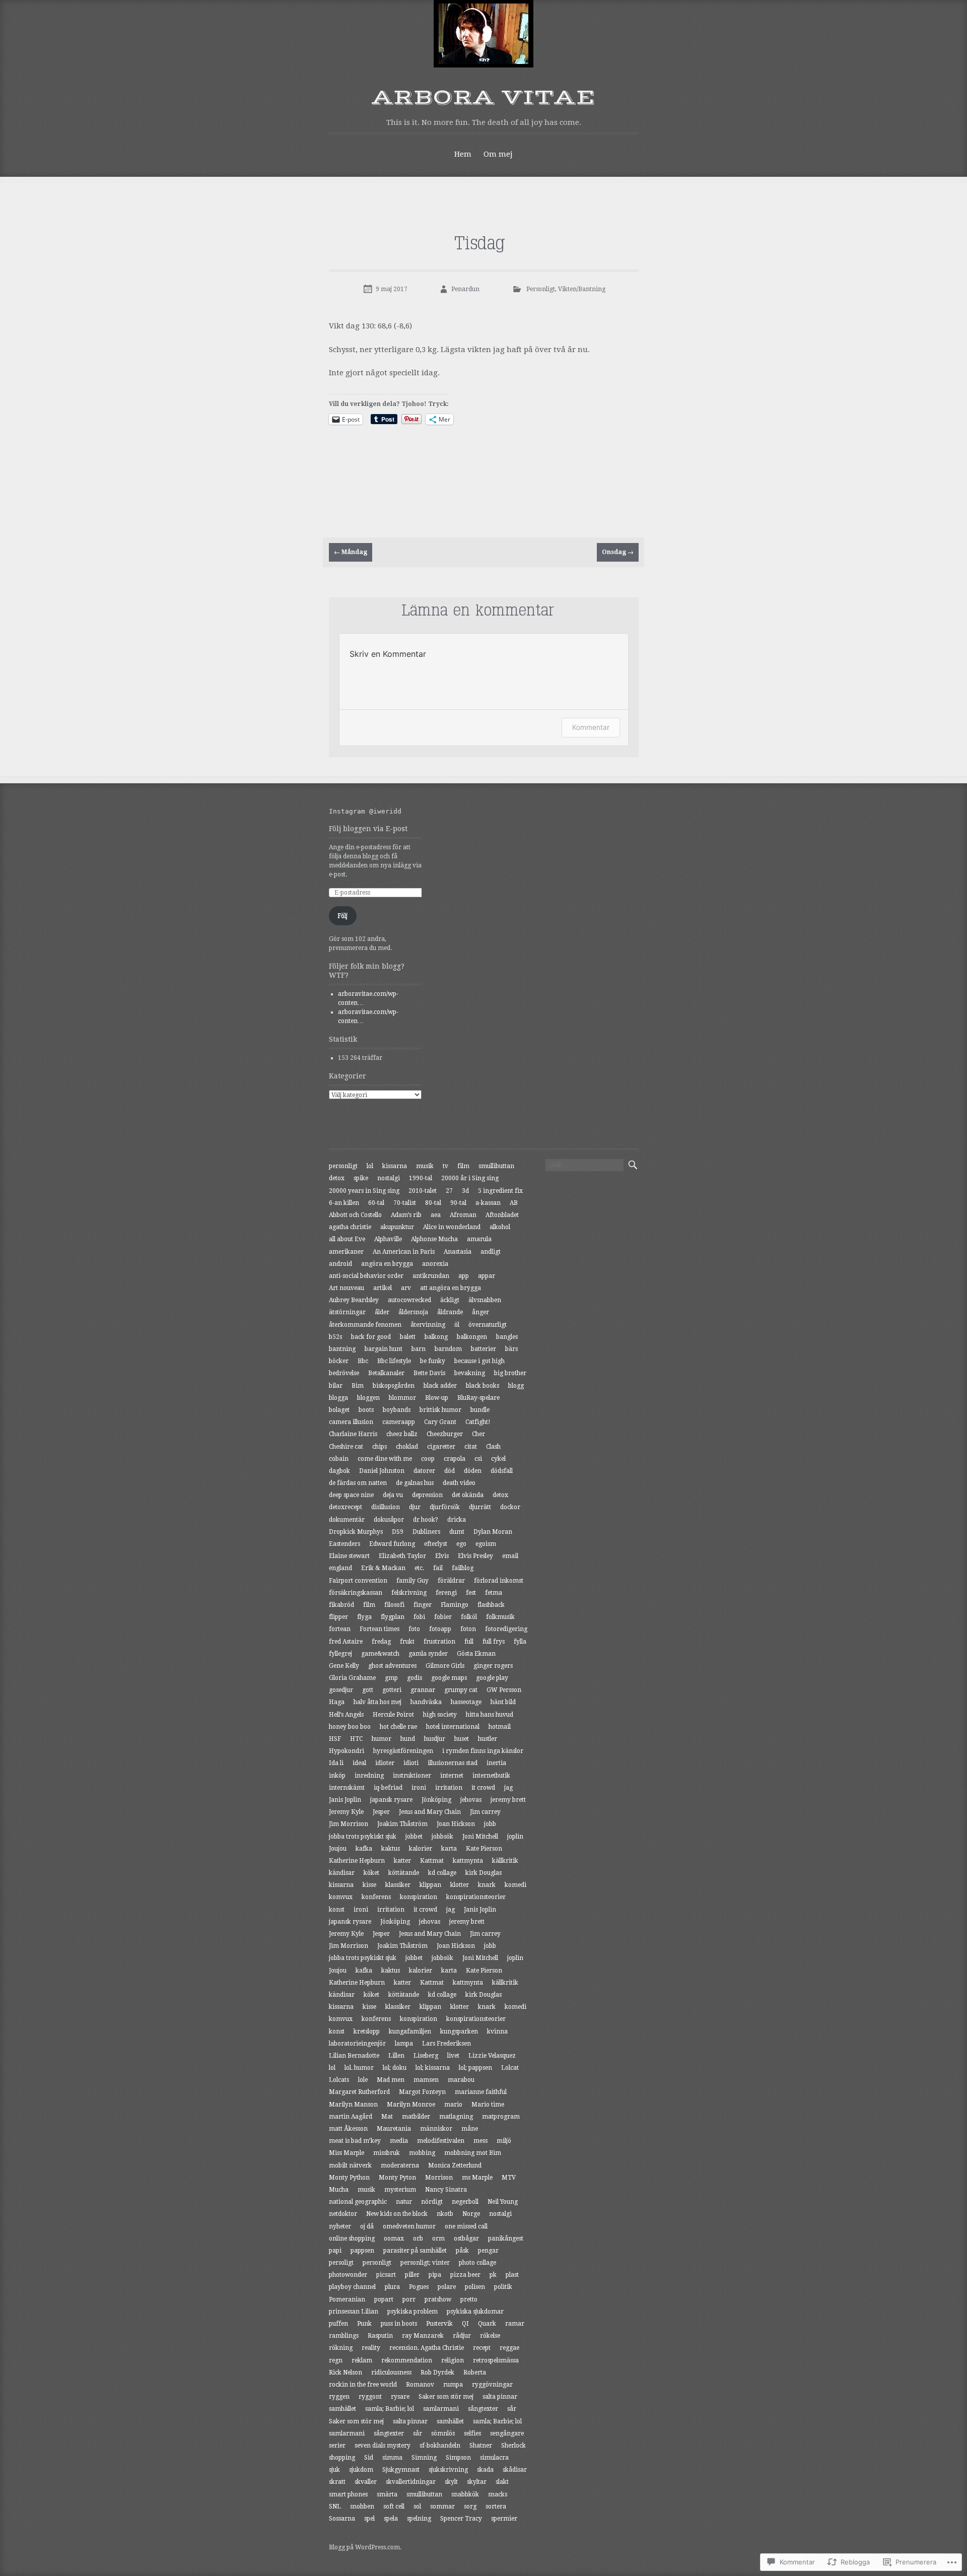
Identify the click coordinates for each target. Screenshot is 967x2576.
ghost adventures (392, 1666)
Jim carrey (485, 1812)
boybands (397, 1410)
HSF (335, 1739)
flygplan (393, 1617)
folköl (469, 1617)
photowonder (348, 2275)
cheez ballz (402, 1434)
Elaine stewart (349, 1556)
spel (369, 2519)
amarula (479, 1239)
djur (415, 1507)
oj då (367, 2226)
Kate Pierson (484, 1849)
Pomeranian (347, 2299)
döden (473, 1471)
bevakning (470, 1373)
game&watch (380, 1654)
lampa (404, 2044)
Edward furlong (392, 1544)
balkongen (472, 1337)
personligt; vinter (425, 2263)
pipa (435, 2275)
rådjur (462, 2336)
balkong (436, 1337)
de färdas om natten (358, 1483)
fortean (340, 1629)
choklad (407, 1447)
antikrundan (431, 1276)
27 (449, 1191)
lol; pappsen (475, 2068)
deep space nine (351, 1495)
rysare (400, 2397)
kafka (364, 1849)
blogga (338, 1398)
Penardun (465, 289)
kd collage (442, 1873)
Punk (364, 2324)
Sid (369, 2458)
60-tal (376, 1203)
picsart (386, 2275)
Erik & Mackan (383, 1568)
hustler (488, 1739)
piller (412, 2275)
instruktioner (412, 1776)
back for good (371, 1337)
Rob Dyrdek (437, 2372)
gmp (391, 1678)
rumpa (453, 2385)
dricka (457, 1520)
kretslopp (367, 2031)
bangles (507, 1337)
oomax (394, 2239)
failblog (463, 1568)
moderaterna (400, 2165)
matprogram (501, 2117)
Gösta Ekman (476, 1654)
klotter (460, 1885)
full (469, 1642)
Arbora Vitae (484, 98)
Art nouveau (347, 1288)
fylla (520, 1642)
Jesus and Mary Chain (430, 1812)
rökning (341, 2348)
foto (414, 1629)
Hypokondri (347, 1751)
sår (512, 2409)
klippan (430, 1885)
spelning (419, 2519)
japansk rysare (391, 1800)
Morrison (439, 2178)
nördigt (432, 2202)
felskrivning (409, 1593)
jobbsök (442, 1837)
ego (461, 1544)
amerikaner (346, 1252)
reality (371, 2348)
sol (417, 2506)
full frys (494, 1642)
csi (478, 1459)
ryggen (339, 2397)
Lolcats (339, 2080)
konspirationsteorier (476, 1897)
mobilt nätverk (350, 2165)
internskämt (347, 1788)
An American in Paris (404, 1252)
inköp (337, 1776)
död (450, 1471)
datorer (424, 1471)
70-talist (405, 1203)
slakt (502, 2482)
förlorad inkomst (499, 1581)
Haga (337, 1702)
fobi (419, 1617)
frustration (439, 1642)
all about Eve (347, 1239)
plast (512, 2275)
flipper (338, 1617)
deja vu (393, 1495)
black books (482, 1386)
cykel (498, 1459)
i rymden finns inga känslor (483, 1751)
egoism (486, 1544)
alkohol (500, 1227)
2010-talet (423, 1191)
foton (468, 1629)
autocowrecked (409, 1300)
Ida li (336, 1763)
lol (370, 1166)
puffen (338, 2324)
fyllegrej (340, 1654)
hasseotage (466, 1702)
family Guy (412, 1581)
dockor (510, 1507)
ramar (515, 2324)
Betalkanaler (386, 1373)
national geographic (358, 2202)
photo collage (477, 2263)
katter (402, 1861)
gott (368, 1690)
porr (409, 2299)
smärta (387, 2494)
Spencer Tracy (461, 2519)
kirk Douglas (483, 1873)
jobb (490, 1824)
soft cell (394, 2506)
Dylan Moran (493, 1532)
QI (465, 2324)
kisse (369, 1885)
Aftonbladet (502, 1215)
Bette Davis (429, 1373)
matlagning (456, 2117)
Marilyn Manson (353, 2105)
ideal (359, 1763)
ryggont (370, 2397)
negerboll (465, 2202)
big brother (510, 1373)
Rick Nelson (346, 2372)
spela (391, 2519)
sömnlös (443, 2433)
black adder (440, 1386)
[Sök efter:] (584, 1165)
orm (438, 2239)
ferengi (446, 1593)
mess (480, 2141)
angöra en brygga (387, 1264)
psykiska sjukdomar (475, 2312)
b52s (335, 1337)
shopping (342, 2458)
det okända (468, 1495)
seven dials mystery (383, 2446)
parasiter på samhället (415, 2251)
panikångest (506, 2239)
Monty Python (349, 2178)
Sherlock (513, 2446)
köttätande (404, 1873)
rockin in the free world (363, 2385)
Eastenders (344, 1544)
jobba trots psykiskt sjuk (363, 1837)
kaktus (391, 1849)
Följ (342, 916)
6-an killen (344, 1203)
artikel (383, 1288)
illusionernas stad (453, 1763)
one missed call (466, 2226)
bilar (336, 1386)
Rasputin (380, 2336)
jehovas (471, 1800)
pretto (469, 2299)
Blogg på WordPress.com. (365, 2547)
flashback (491, 1605)
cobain (339, 1459)
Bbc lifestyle (394, 1361)
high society (440, 1715)
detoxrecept (346, 1507)
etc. (419, 1568)
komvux (341, 1897)
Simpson (458, 2458)
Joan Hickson (456, 1824)
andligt (491, 1252)
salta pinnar (500, 2397)
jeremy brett (508, 1800)
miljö (504, 2141)
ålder (382, 1312)
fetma (494, 1593)
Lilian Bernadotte (354, 2056)
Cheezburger (445, 1434)
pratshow (438, 2299)
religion (453, 2360)
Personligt (541, 289)
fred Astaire (346, 1642)
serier (337, 2446)
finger (423, 1605)
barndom (448, 1349)
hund (408, 1739)
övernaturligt (488, 1325)
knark (487, 1885)
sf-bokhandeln (440, 2446)
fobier (443, 1617)
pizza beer (465, 2275)
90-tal (458, 1203)
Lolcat (510, 2068)
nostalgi (389, 1178)
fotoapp (440, 1629)
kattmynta (468, 1861)
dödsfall (502, 1471)
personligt (343, 1166)
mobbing (422, 2153)
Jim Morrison (349, 1824)
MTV (509, 2178)
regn (336, 2360)
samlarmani (441, 2409)
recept (482, 2348)
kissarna (395, 1166)
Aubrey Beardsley (354, 1300)
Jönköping (436, 1800)
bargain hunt (384, 1349)
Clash (493, 1447)
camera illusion (351, 1422)
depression (427, 1495)
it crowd (483, 1788)
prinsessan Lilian (354, 2312)
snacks (498, 2494)
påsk (462, 2251)
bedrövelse (344, 1373)
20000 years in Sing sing (364, 1191)
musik (425, 1166)
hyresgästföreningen (403, 1751)
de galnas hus (415, 1483)
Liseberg (426, 2056)
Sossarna (342, 2519)
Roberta (475, 2372)
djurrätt (480, 1507)
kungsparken (459, 2031)
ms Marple (477, 2178)
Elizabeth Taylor (402, 1556)
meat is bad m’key (355, 2141)
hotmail (500, 1727)
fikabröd (341, 1605)
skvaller (366, 2482)
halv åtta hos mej (377, 1702)
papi (335, 2251)
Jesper (381, 1812)
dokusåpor (389, 1520)
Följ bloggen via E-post (368, 829)
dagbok (339, 1471)
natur (404, 2202)
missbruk (387, 2153)
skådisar (515, 2470)
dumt (457, 1532)
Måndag (351, 552)
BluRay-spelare (478, 1398)
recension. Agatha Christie (427, 2348)
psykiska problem (412, 2312)
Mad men (391, 2080)
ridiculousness (391, 2372)
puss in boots (399, 2324)
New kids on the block (397, 2214)
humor (382, 1739)
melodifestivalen (441, 2141)
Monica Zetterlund (455, 2165)
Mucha (339, 2190)
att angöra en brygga (451, 1288)
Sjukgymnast (401, 2470)
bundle (480, 1410)
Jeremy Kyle (346, 1812)
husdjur (435, 1739)
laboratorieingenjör (357, 2044)
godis (415, 1678)
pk (493, 2275)
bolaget (339, 1410)
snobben (362, 2506)
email (510, 1556)
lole (363, 2080)
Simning (424, 2458)
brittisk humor (440, 1410)
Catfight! (478, 1422)
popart (384, 2299)
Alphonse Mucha (434, 1239)
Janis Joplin (345, 1800)
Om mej (498, 154)
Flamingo (455, 1605)
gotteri (392, 1690)
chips (379, 1447)
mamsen (426, 2080)
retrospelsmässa (496, 2360)
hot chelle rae (398, 1727)
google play (492, 1678)
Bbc (363, 1361)
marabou (461, 2080)
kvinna (497, 2031)
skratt (337, 2482)
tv (445, 1166)
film (463, 1166)
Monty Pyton (397, 2178)
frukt (407, 1642)
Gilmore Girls (445, 1666)
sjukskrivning (448, 2470)
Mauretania (394, 2129)
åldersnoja (413, 1312)
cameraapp (399, 1422)
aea (436, 1215)
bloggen (368, 1398)
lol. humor (359, 2068)
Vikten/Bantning (582, 289)
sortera (496, 2506)
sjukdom (361, 2470)
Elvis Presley (475, 1556)
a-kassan (488, 1203)
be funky (433, 1361)
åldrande (450, 1312)
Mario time (488, 2105)
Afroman (463, 1215)
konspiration (419, 1897)
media (399, 2141)
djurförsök (445, 1507)
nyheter (340, 2226)
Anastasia (458, 1252)
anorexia (435, 1264)
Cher (478, 1434)
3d (465, 1191)
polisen (475, 2287)
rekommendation (407, 2360)
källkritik (505, 1861)
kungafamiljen (410, 2031)
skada (485, 2470)
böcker (339, 1361)
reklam (362, 2360)
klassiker (398, 1885)
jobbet (414, 1837)
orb (418, 2239)
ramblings (344, 2336)
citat (471, 1447)
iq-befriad (388, 1788)
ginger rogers (493, 1666)
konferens (376, 1897)
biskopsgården (394, 1386)
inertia (496, 1763)
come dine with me (385, 1459)
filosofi (394, 1605)
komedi (515, 1885)
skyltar (477, 2482)
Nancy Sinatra (446, 2190)
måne (470, 2129)
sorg (470, 2506)
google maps (449, 1678)
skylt (451, 2482)
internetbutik (491, 1776)
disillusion (386, 1507)
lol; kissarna (433, 2068)
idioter (385, 1763)
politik (503, 2287)
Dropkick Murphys (356, 1532)
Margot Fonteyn (422, 2092)
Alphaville (388, 1239)
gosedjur (341, 1690)
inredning (369, 1776)
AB (514, 1203)
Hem (463, 154)
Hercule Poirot (393, 1715)
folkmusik (500, 1617)
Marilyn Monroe (411, 2105)
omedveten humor (409, 2226)
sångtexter (483, 2409)
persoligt (341, 2263)
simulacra (494, 2458)
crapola (455, 1459)
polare (447, 2287)
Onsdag (618, 552)
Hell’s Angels (346, 1715)
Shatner (481, 2446)
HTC (356, 1739)
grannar (423, 1690)
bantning (342, 1349)
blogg (516, 1386)
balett (408, 1337)
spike (361, 1178)
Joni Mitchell (480, 1837)
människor (436, 2129)
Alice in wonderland (452, 1227)
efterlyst (436, 1544)
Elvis (442, 1556)
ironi (419, 1788)
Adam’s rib (406, 1215)
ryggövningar (492, 2385)
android (340, 1264)
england (340, 1568)
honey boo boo (350, 1727)
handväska (426, 1702)
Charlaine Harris (353, 1434)
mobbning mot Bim (473, 2153)
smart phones (348, 2494)
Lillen (396, 2056)
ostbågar (466, 2239)
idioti (411, 1763)
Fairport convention (358, 1581)
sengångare (507, 2433)
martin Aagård (351, 2117)
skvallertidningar (411, 2482)
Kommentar (591, 727)
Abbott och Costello (355, 1215)
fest (471, 1593)
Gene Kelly (344, 1666)
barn (419, 1349)
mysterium (400, 2190)
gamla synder (428, 1654)
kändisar (342, 1873)
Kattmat (432, 1861)
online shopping (352, 2239)
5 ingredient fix (500, 1191)
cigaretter (441, 1447)
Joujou (338, 1849)
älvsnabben (485, 1300)
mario (453, 2105)
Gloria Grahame (352, 1678)
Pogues (419, 2287)
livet (453, 2056)
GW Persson (504, 1690)
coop (428, 1459)
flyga (364, 1617)
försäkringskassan (356, 1593)
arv (406, 1288)
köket (371, 1873)
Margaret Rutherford (359, 2092)
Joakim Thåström (402, 1824)
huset (462, 1739)
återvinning (428, 1325)
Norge (471, 2214)
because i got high (479, 1361)
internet (452, 1776)
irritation (449, 1788)
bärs (511, 1349)
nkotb (445, 2214)
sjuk (334, 2470)
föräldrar (451, 1581)
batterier (483, 1349)
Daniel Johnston (382, 1471)
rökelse (490, 2336)
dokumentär (347, 1520)
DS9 (398, 1532)
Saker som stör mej (446, 2397)
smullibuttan (496, 1166)
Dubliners (426, 1532)
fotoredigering (506, 1629)
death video (459, 1483)
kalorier (421, 1849)
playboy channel (352, 2287)
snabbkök (465, 2494)
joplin (515, 1837)
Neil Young (503, 2202)
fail (438, 1568)
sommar (442, 2506)
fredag (381, 1642)
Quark (487, 2324)
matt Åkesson (348, 2129)
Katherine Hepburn (357, 1861)
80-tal (433, 1203)
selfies (472, 2433)
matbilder (416, 2117)
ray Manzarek (423, 2336)
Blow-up (437, 1398)
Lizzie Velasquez (492, 2056)
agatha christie (350, 1227)
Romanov (420, 2385)
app (464, 1276)
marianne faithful (481, 2092)
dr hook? (426, 1520)
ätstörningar (347, 1312)
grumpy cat (461, 1690)
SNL (335, 2506)
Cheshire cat (346, 1447)
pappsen (362, 2251)
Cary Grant (440, 1422)
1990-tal (421, 1178)
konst (337, 1910)
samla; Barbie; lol (390, 2409)
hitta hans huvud (490, 1715)
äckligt (450, 1300)
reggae (509, 2348)
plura (392, 2287)
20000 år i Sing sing (470, 1178)
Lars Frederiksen (446, 2044)
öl (457, 1325)
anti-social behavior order (366, 1276)
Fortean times (379, 1629)
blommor (402, 1398)
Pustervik (439, 2324)
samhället (342, 2409)
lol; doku (395, 2068)
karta (449, 1849)
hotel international (453, 1727)
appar (487, 1276)
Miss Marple (347, 2153)
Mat (387, 2117)
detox (337, 1178)
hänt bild (503, 1702)
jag (508, 1788)
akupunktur (397, 1227)
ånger (480, 1312)
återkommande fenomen (365, 1325)
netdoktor (343, 2214)
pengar (488, 2251)
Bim (358, 1386)
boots (366, 1410)
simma (392, 2458)
